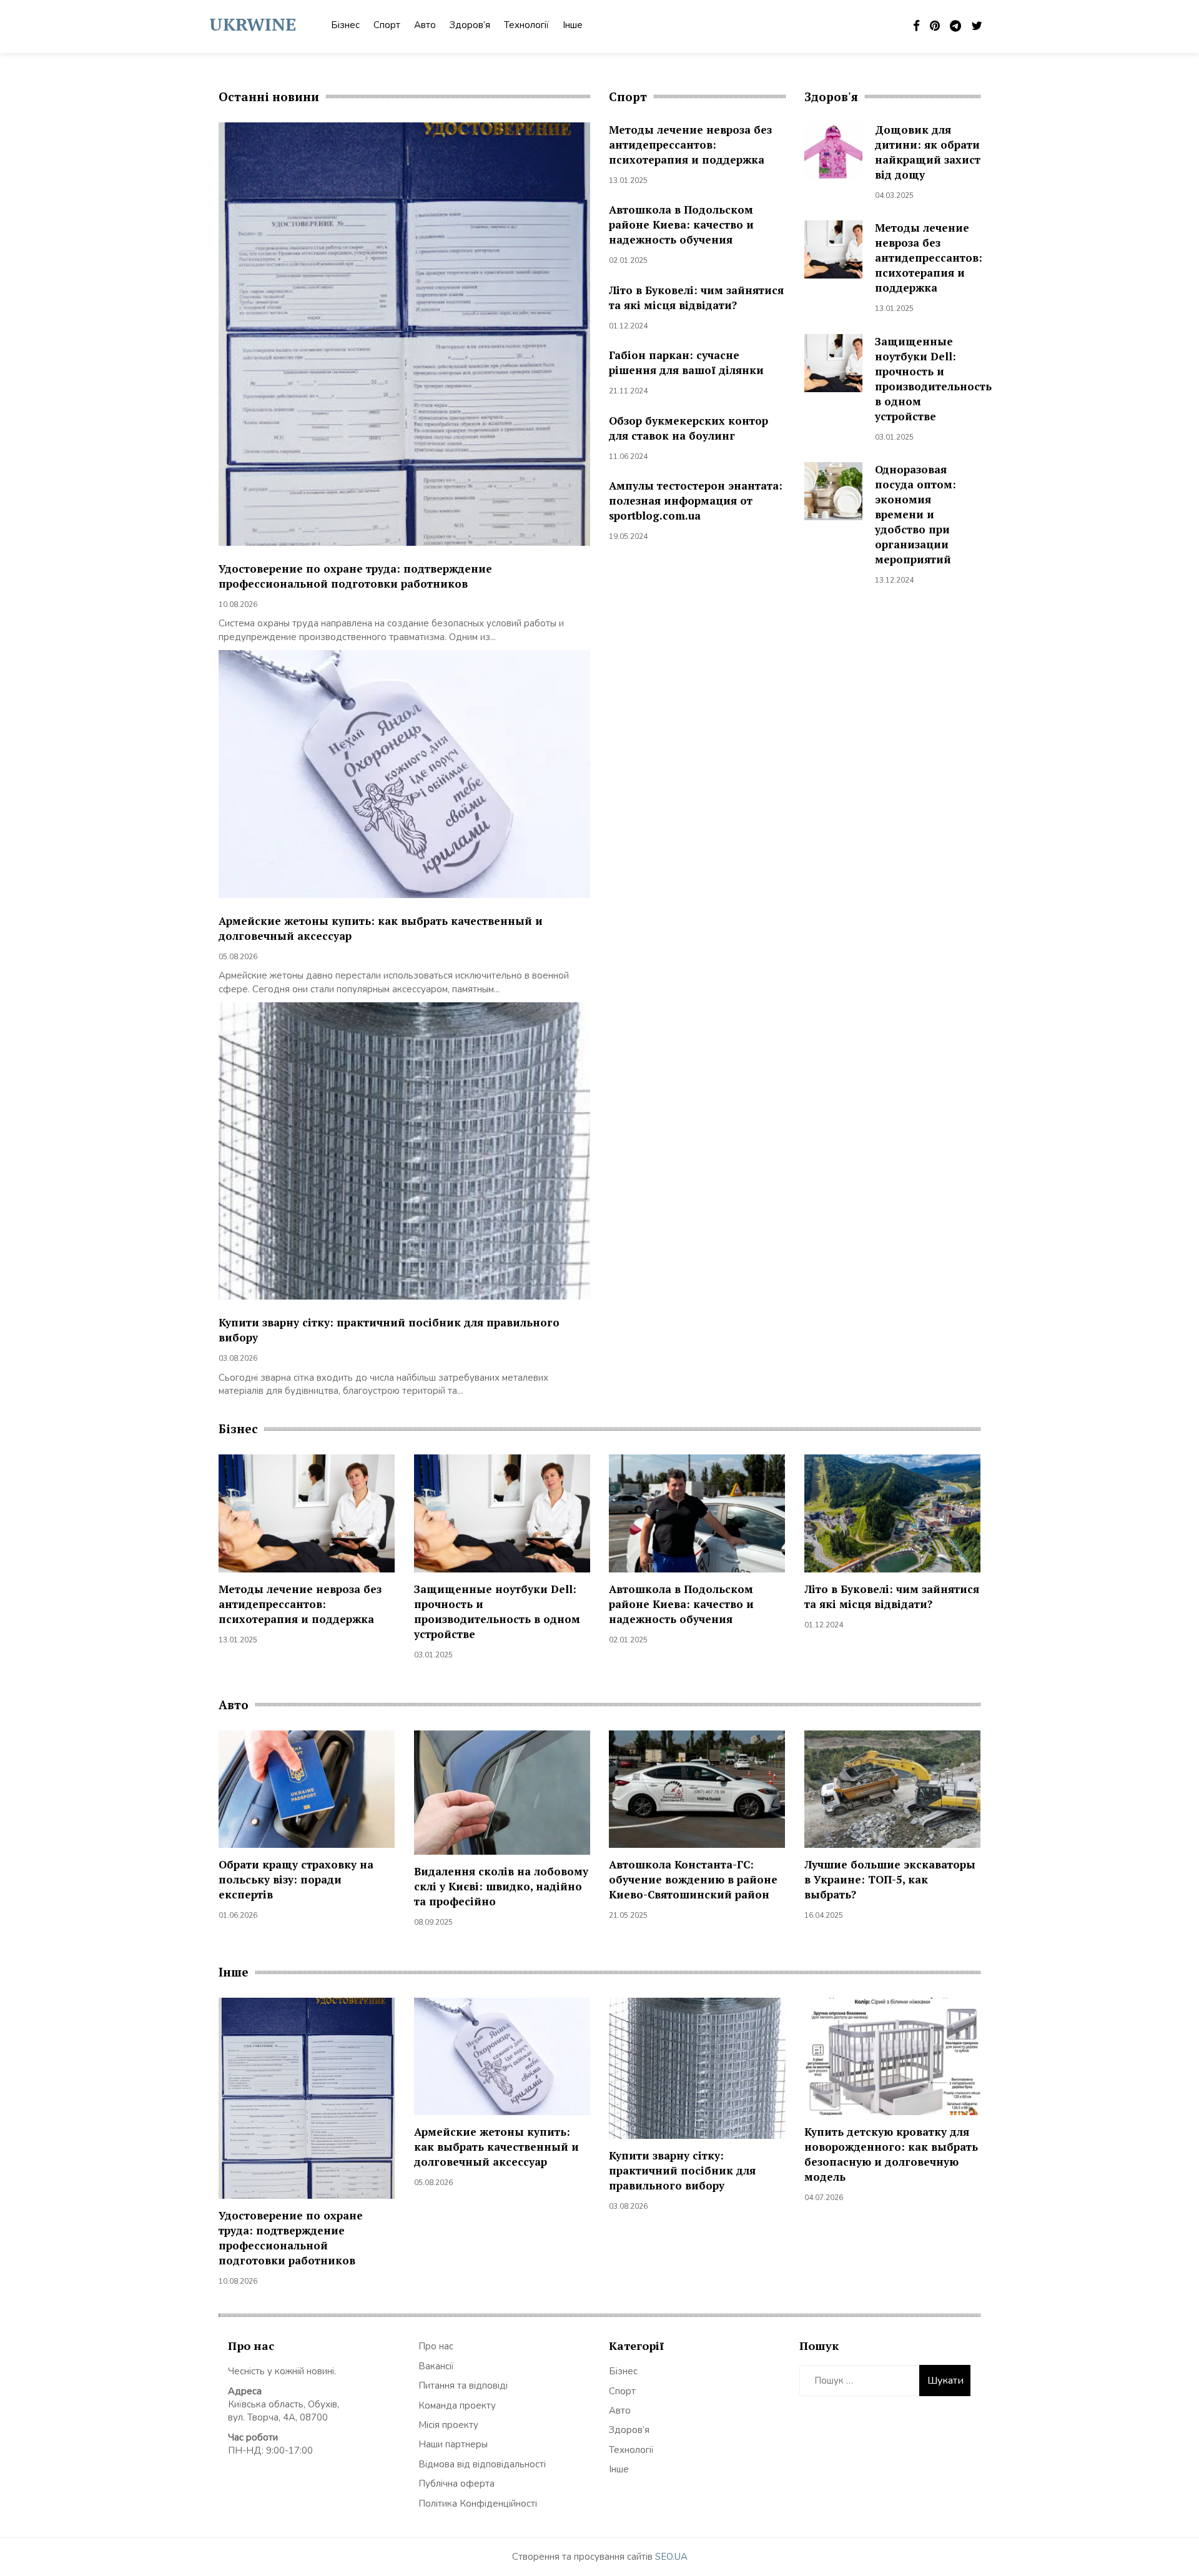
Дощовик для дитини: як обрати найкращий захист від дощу (928, 152)
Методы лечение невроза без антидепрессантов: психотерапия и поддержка (690, 145)
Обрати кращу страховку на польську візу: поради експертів (296, 1879)
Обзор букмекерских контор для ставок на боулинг (688, 428)
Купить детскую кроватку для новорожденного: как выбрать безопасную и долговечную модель (891, 2154)
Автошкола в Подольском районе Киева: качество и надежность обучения (681, 225)
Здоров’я (470, 25)
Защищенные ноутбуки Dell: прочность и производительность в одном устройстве (933, 379)
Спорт (387, 25)
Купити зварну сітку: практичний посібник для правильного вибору (682, 2170)
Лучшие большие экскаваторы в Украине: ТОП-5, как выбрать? (890, 1879)
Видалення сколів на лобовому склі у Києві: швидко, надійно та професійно (501, 1886)
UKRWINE (253, 24)
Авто (425, 25)
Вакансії (436, 2366)
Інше (573, 25)
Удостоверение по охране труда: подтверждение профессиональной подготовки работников (355, 576)
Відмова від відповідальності (482, 2464)
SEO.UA (671, 2557)
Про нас (436, 2346)
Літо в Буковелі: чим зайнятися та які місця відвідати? (696, 298)
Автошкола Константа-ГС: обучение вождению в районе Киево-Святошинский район (693, 1879)
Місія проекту (448, 2425)
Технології (526, 25)
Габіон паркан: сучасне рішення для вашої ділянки (686, 363)
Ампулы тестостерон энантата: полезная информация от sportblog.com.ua (696, 501)
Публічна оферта (456, 2484)
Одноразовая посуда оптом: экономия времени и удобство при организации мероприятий (915, 514)
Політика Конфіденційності (478, 2504)
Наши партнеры (453, 2444)
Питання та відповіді (463, 2386)
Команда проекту (457, 2406)
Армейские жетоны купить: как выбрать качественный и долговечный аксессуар (496, 2147)
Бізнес (345, 25)
